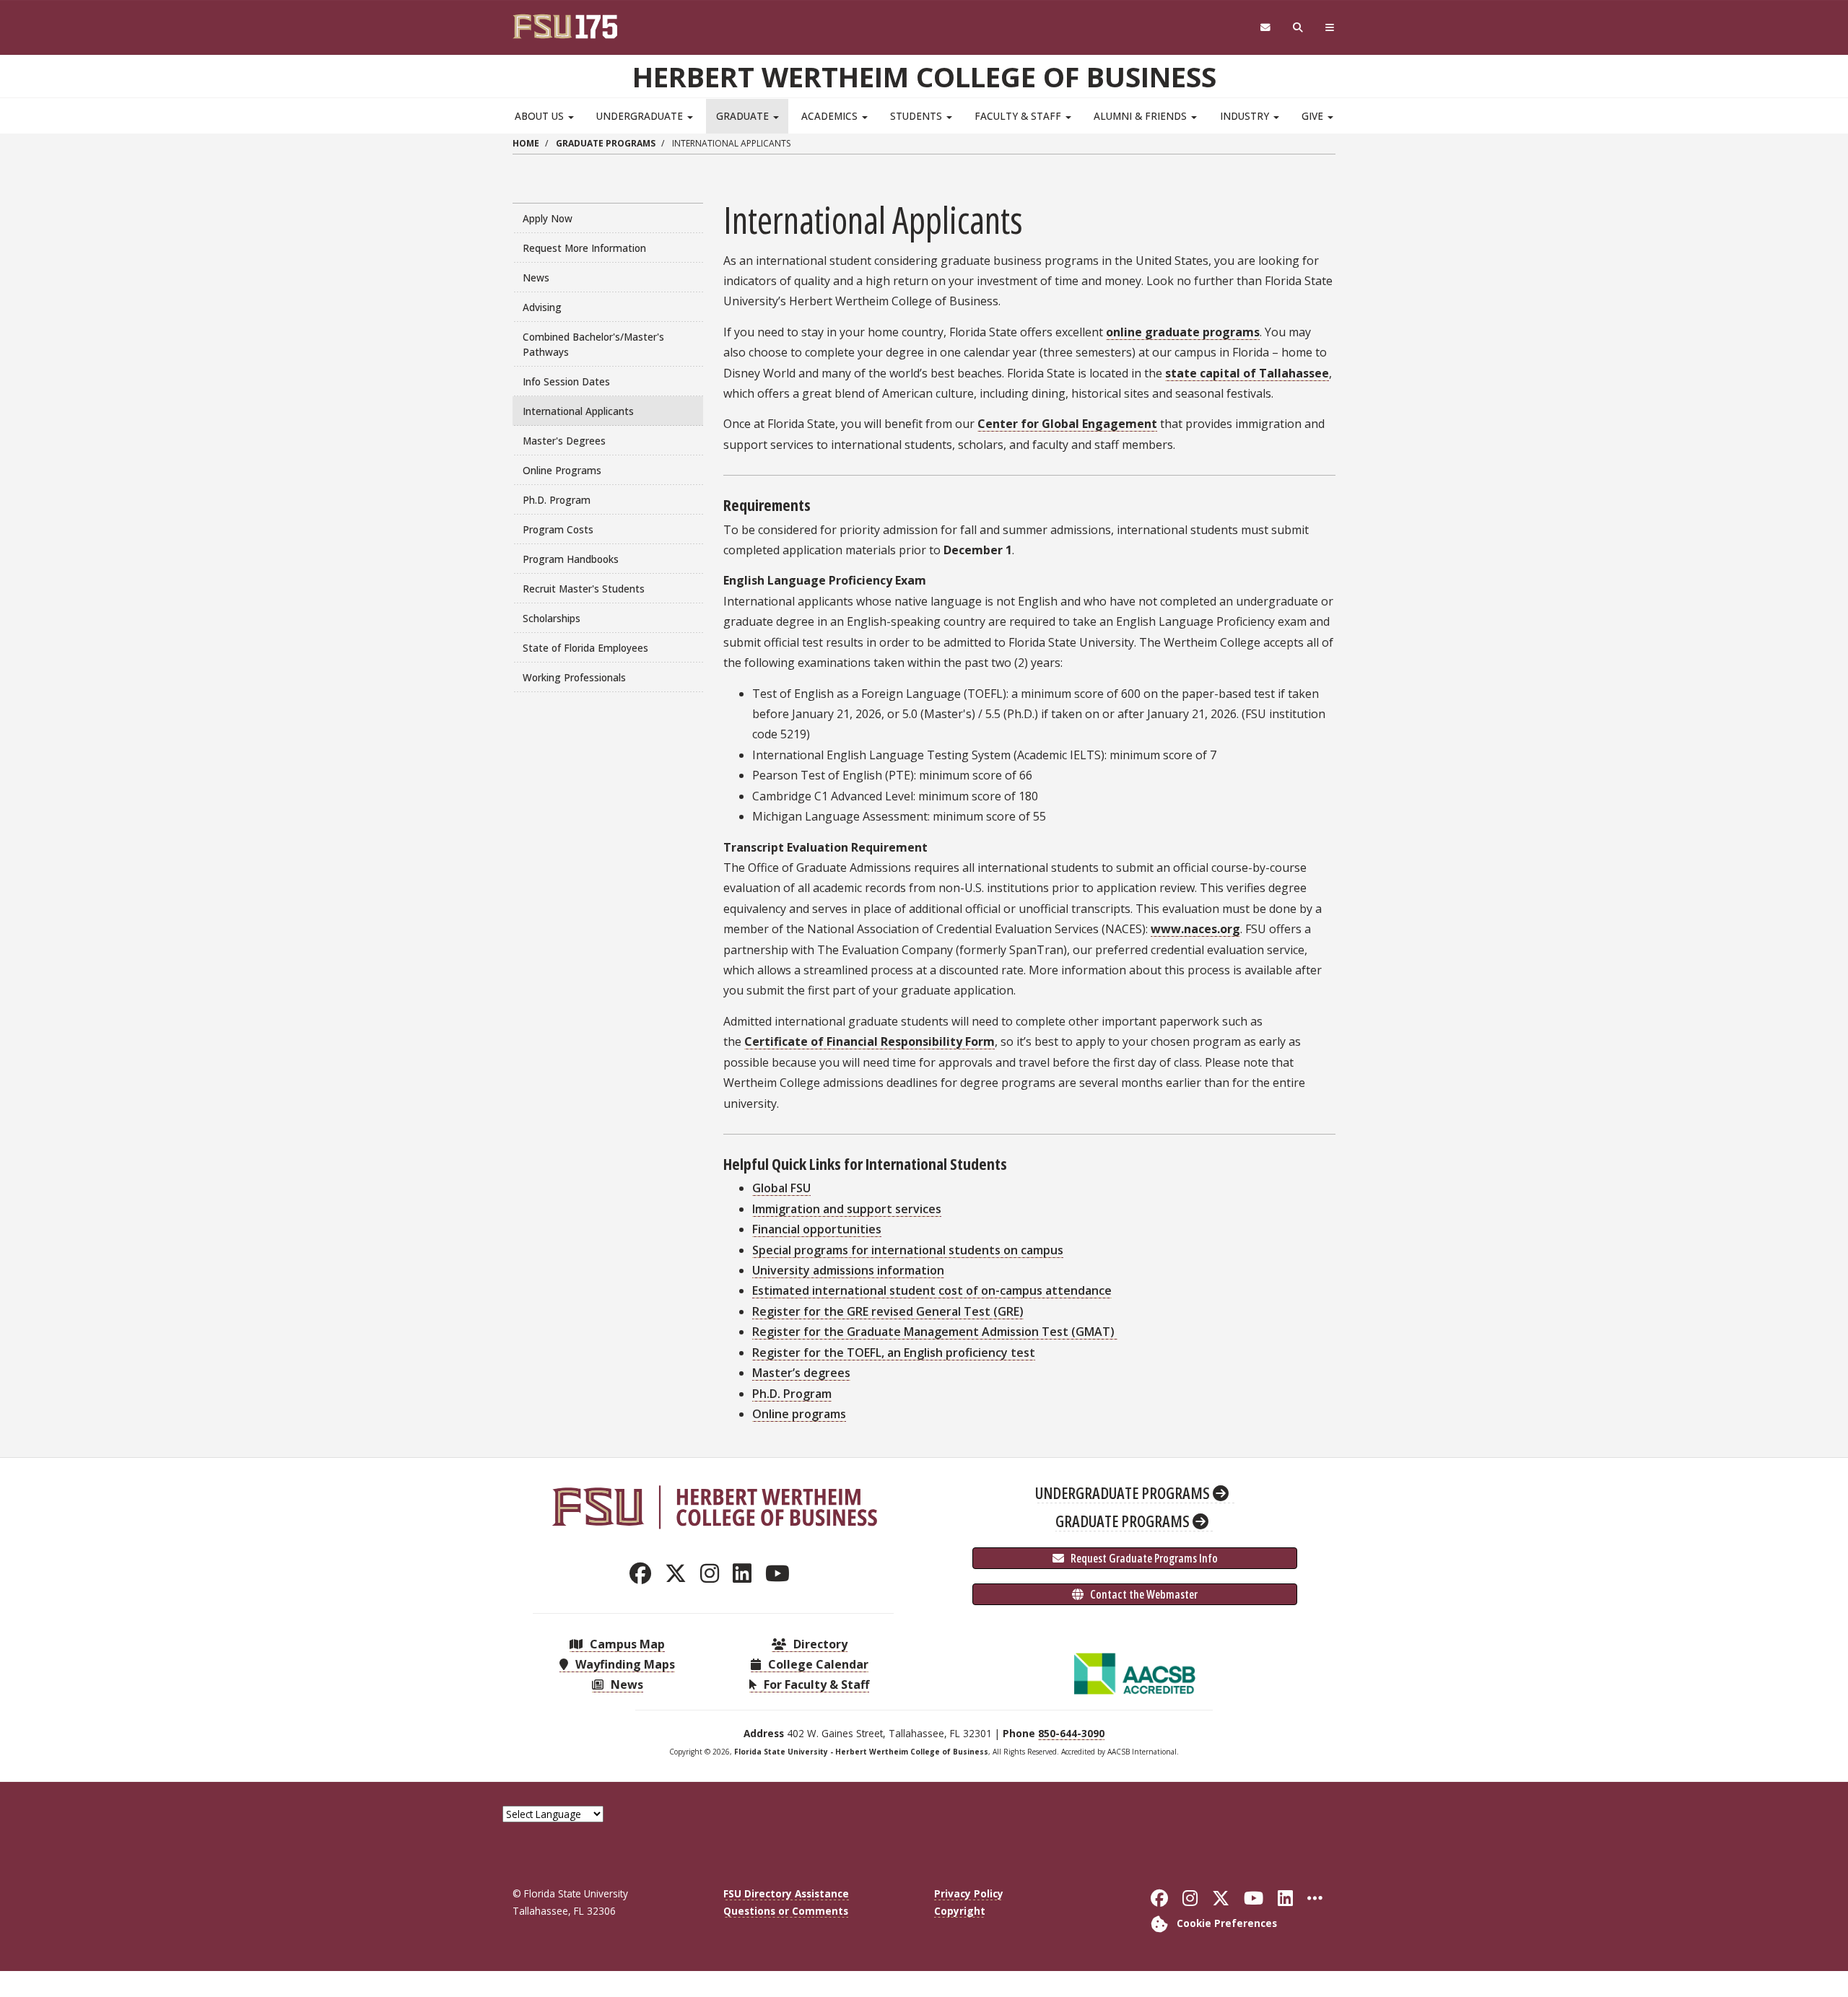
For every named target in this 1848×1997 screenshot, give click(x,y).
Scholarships (552, 618)
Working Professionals (574, 677)
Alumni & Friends (1142, 116)
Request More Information (584, 248)
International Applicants (578, 411)
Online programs (799, 1414)
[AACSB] (1135, 1672)
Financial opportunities (817, 1229)
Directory (819, 1644)
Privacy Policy (969, 1893)
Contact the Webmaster (1143, 1594)
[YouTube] (781, 1573)
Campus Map (626, 1644)
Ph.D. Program (557, 500)
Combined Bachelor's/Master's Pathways (593, 344)
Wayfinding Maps (624, 1664)
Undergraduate (641, 116)
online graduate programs (1183, 332)
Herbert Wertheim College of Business (924, 77)
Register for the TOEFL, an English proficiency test (894, 1353)
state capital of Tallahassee (1247, 373)
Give (1314, 116)
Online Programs (562, 470)
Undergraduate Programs (1124, 1493)
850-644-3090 (1071, 1733)
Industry (1246, 116)
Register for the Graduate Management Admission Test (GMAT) (935, 1332)
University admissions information (848, 1270)
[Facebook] (644, 1573)
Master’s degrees (801, 1373)
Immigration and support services (847, 1209)
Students (918, 116)
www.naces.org (1195, 929)
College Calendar (817, 1664)
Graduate (744, 116)
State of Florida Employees (585, 648)
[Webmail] (1265, 28)
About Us (541, 116)
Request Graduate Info (1143, 1558)
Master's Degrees (564, 441)
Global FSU (781, 1188)
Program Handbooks (571, 559)
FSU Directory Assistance (786, 1893)
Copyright (960, 1911)
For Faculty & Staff (815, 1684)
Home (526, 143)
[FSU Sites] (1330, 28)
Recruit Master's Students (584, 589)
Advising (542, 307)
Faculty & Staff (1019, 116)
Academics (831, 116)
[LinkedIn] (746, 1573)
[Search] (1298, 28)
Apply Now (548, 218)
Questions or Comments (786, 1911)
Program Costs (558, 529)
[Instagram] (714, 1573)
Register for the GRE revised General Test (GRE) (888, 1311)
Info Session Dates (566, 381)
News (536, 278)
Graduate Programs (606, 143)
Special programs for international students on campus (908, 1250)
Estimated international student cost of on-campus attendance (932, 1290)
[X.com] (680, 1573)
